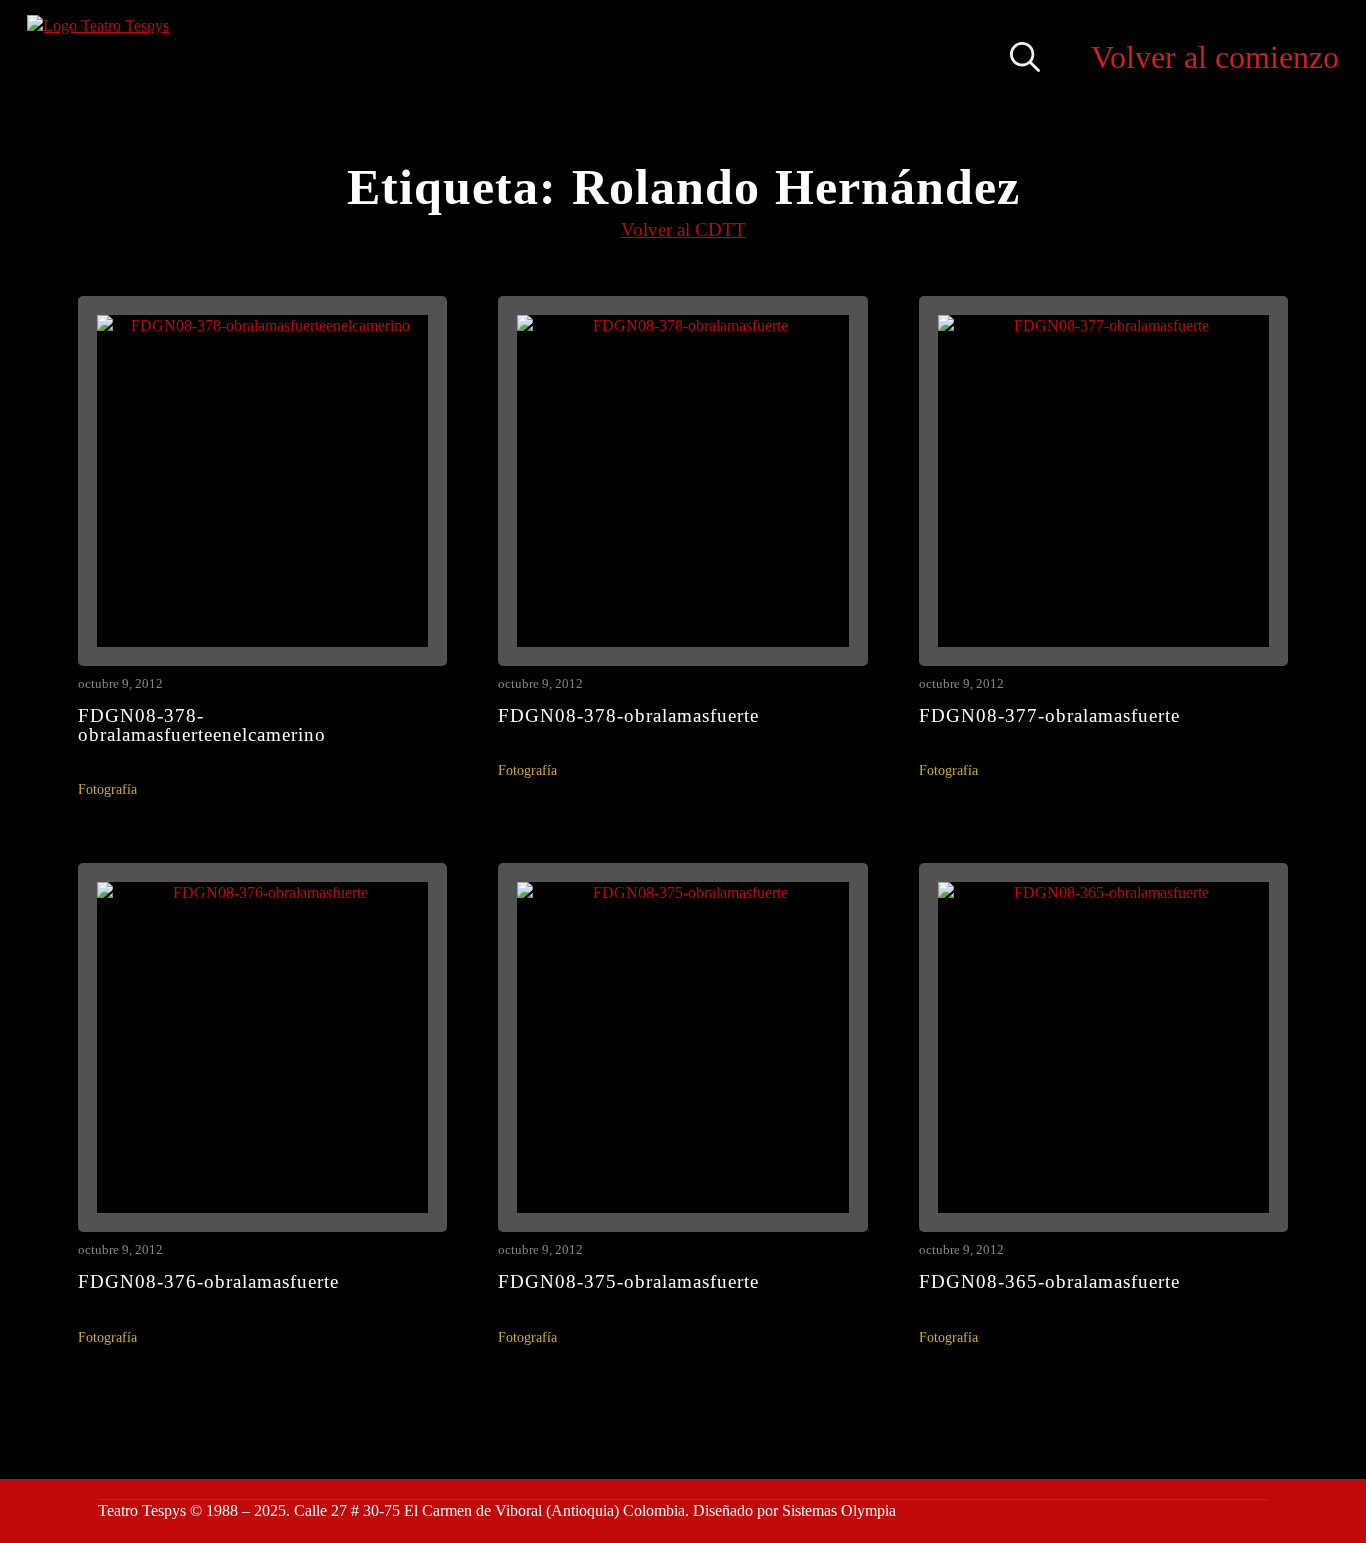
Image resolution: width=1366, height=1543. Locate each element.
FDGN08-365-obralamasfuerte (1049, 1281)
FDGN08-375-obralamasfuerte (628, 1281)
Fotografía (107, 789)
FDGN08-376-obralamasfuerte (208, 1281)
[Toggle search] (1025, 57)
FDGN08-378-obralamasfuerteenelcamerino (202, 725)
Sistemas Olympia (839, 1510)
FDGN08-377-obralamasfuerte (1049, 715)
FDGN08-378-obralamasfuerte (628, 715)
